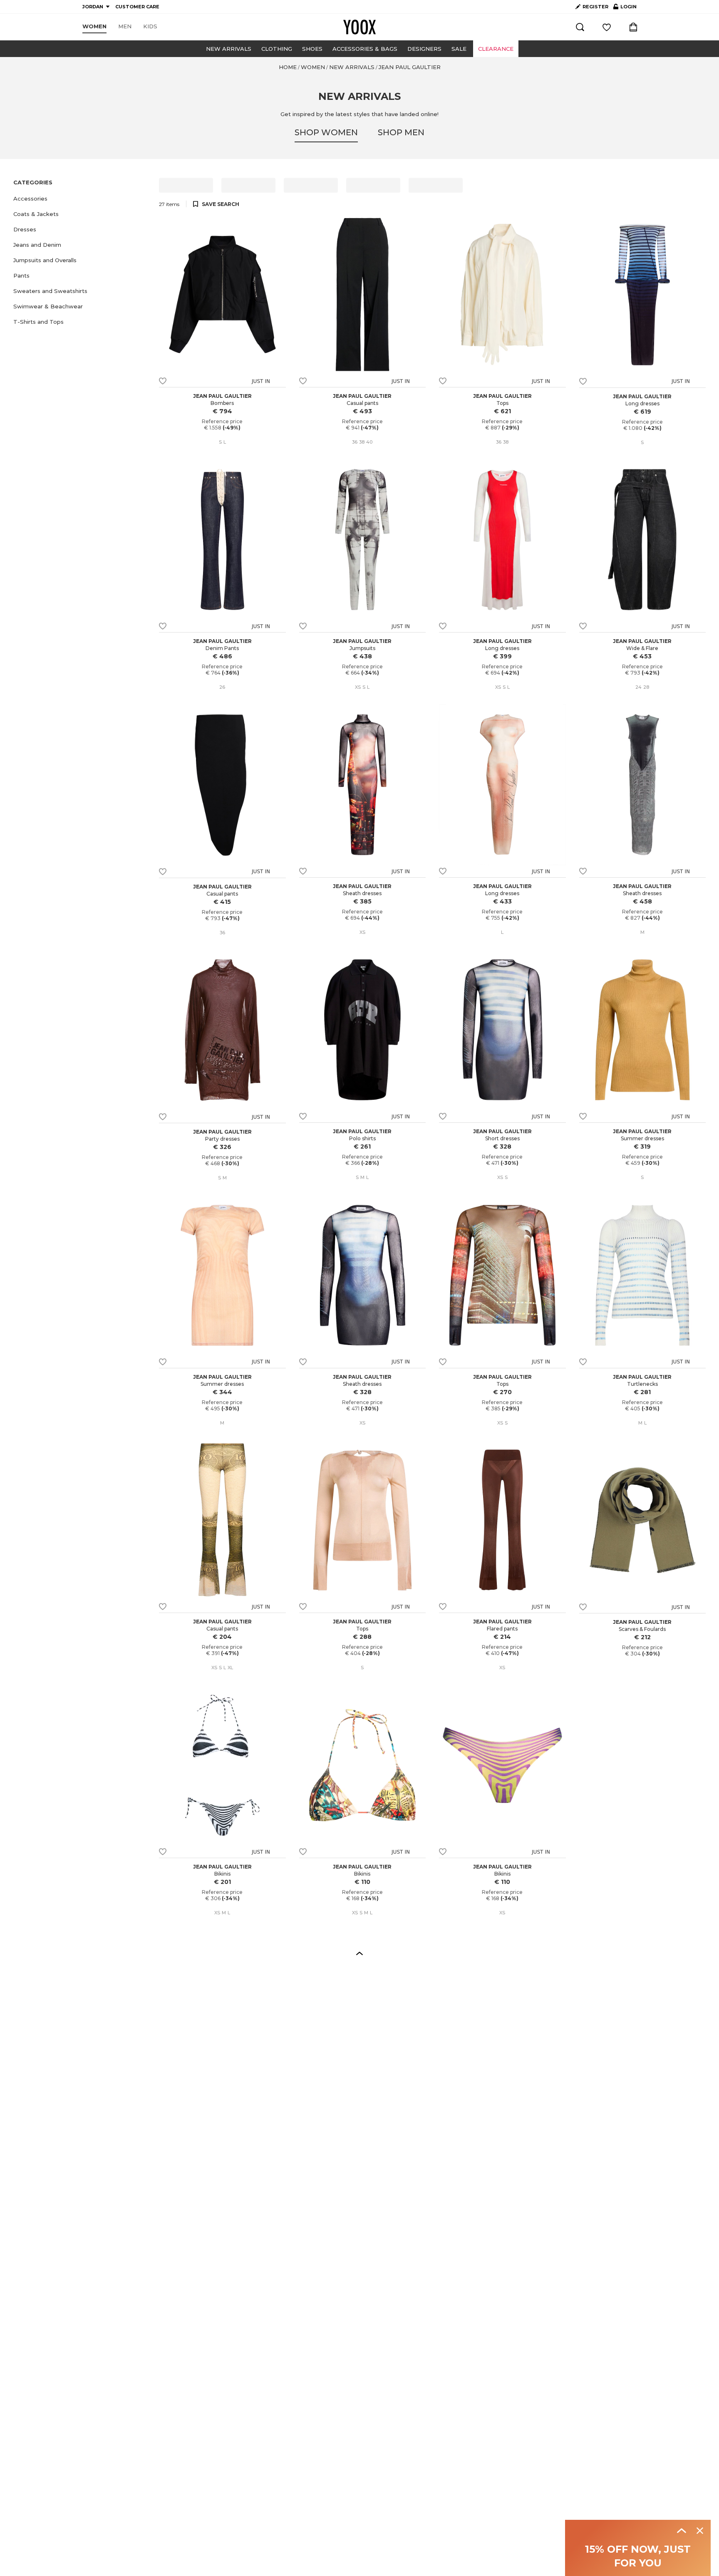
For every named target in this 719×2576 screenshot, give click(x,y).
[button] (81, 199)
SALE (459, 49)
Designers (424, 49)
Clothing (277, 49)
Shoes (312, 49)
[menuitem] (94, 27)
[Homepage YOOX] (359, 27)
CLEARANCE (496, 49)
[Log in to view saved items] (607, 27)
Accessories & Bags (365, 49)
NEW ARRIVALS (229, 49)
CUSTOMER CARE (137, 7)
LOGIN (625, 8)
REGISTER (595, 7)
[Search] (580, 27)
